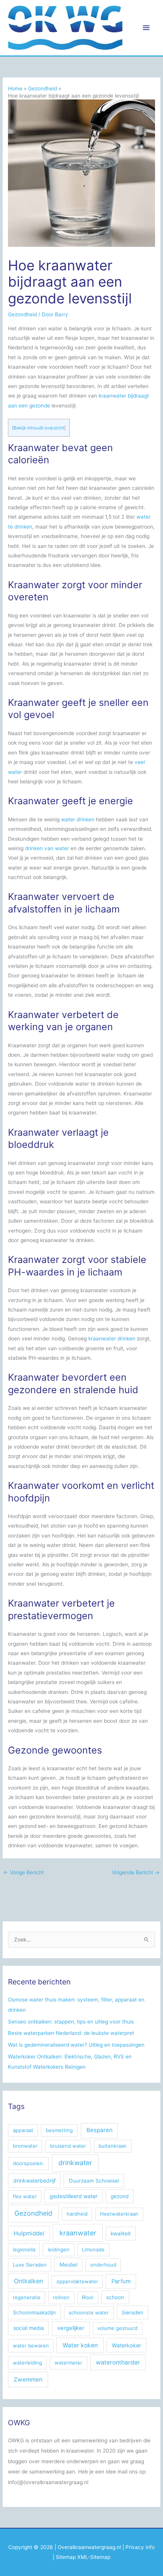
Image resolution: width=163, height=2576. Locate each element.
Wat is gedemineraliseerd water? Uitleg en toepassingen (76, 2045)
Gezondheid (22, 314)
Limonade (93, 2249)
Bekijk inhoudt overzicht (39, 428)
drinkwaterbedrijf (34, 2181)
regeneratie (27, 2297)
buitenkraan (113, 2146)
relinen (61, 2297)
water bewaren (31, 2346)
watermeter (68, 2363)
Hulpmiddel (29, 2233)
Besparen (100, 2130)
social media (29, 2328)
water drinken (78, 819)
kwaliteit (121, 2233)
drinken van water (47, 848)
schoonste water (89, 2312)
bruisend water (68, 2146)
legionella (24, 2249)
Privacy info (140, 2547)
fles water (25, 2196)
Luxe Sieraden (30, 2265)
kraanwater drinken (112, 1339)
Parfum (121, 2281)
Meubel (68, 2265)
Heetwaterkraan (119, 2214)
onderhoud (103, 2265)
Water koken (80, 2345)
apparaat (23, 2130)
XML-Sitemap (94, 2557)
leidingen (59, 2249)
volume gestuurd (118, 2328)
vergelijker (71, 2328)
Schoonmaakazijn (34, 2312)
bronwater (25, 2146)
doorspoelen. (29, 2163)
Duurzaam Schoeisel (94, 2181)
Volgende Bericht (136, 1872)
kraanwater (78, 2233)
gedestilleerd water (74, 2196)
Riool (88, 2297)
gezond (120, 2196)
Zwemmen (28, 2379)
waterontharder (118, 2362)
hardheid (77, 2214)
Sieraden (132, 2312)
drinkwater (75, 2163)
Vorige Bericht (24, 1872)
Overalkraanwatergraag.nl (89, 2547)
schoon (115, 2297)
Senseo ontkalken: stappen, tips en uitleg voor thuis (71, 2022)
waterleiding (27, 2363)
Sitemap (66, 2557)
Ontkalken (28, 2281)
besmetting (59, 2130)
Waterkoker (126, 2345)
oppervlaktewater (77, 2281)
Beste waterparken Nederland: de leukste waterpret (71, 2033)
